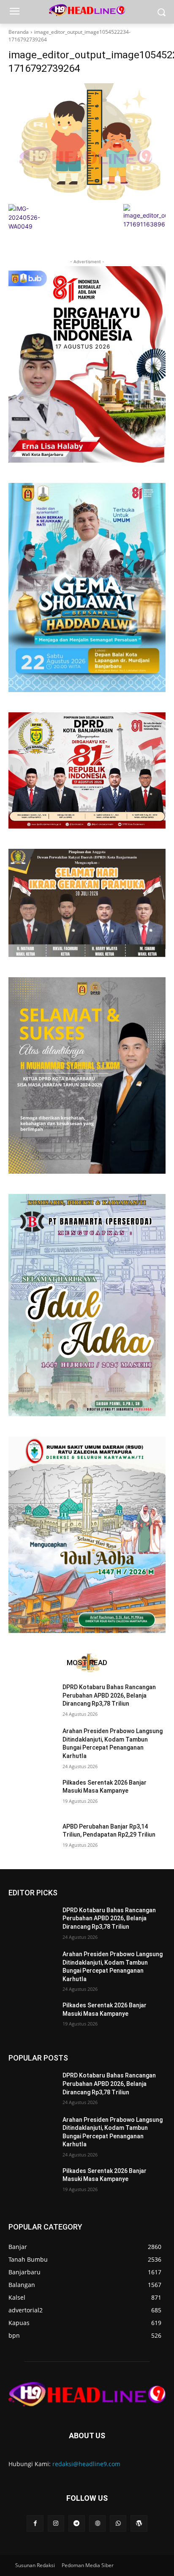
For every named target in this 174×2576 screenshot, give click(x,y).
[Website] (97, 2523)
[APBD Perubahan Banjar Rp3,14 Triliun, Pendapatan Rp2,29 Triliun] (32, 1839)
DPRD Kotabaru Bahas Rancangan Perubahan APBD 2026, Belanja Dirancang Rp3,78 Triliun (109, 1695)
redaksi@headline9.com (86, 2464)
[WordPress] (139, 2523)
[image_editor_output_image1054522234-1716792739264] (87, 142)
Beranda (19, 32)
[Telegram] (77, 2523)
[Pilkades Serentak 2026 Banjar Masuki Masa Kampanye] (32, 1795)
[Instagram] (56, 2523)
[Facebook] (35, 2523)
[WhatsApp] (118, 2523)
